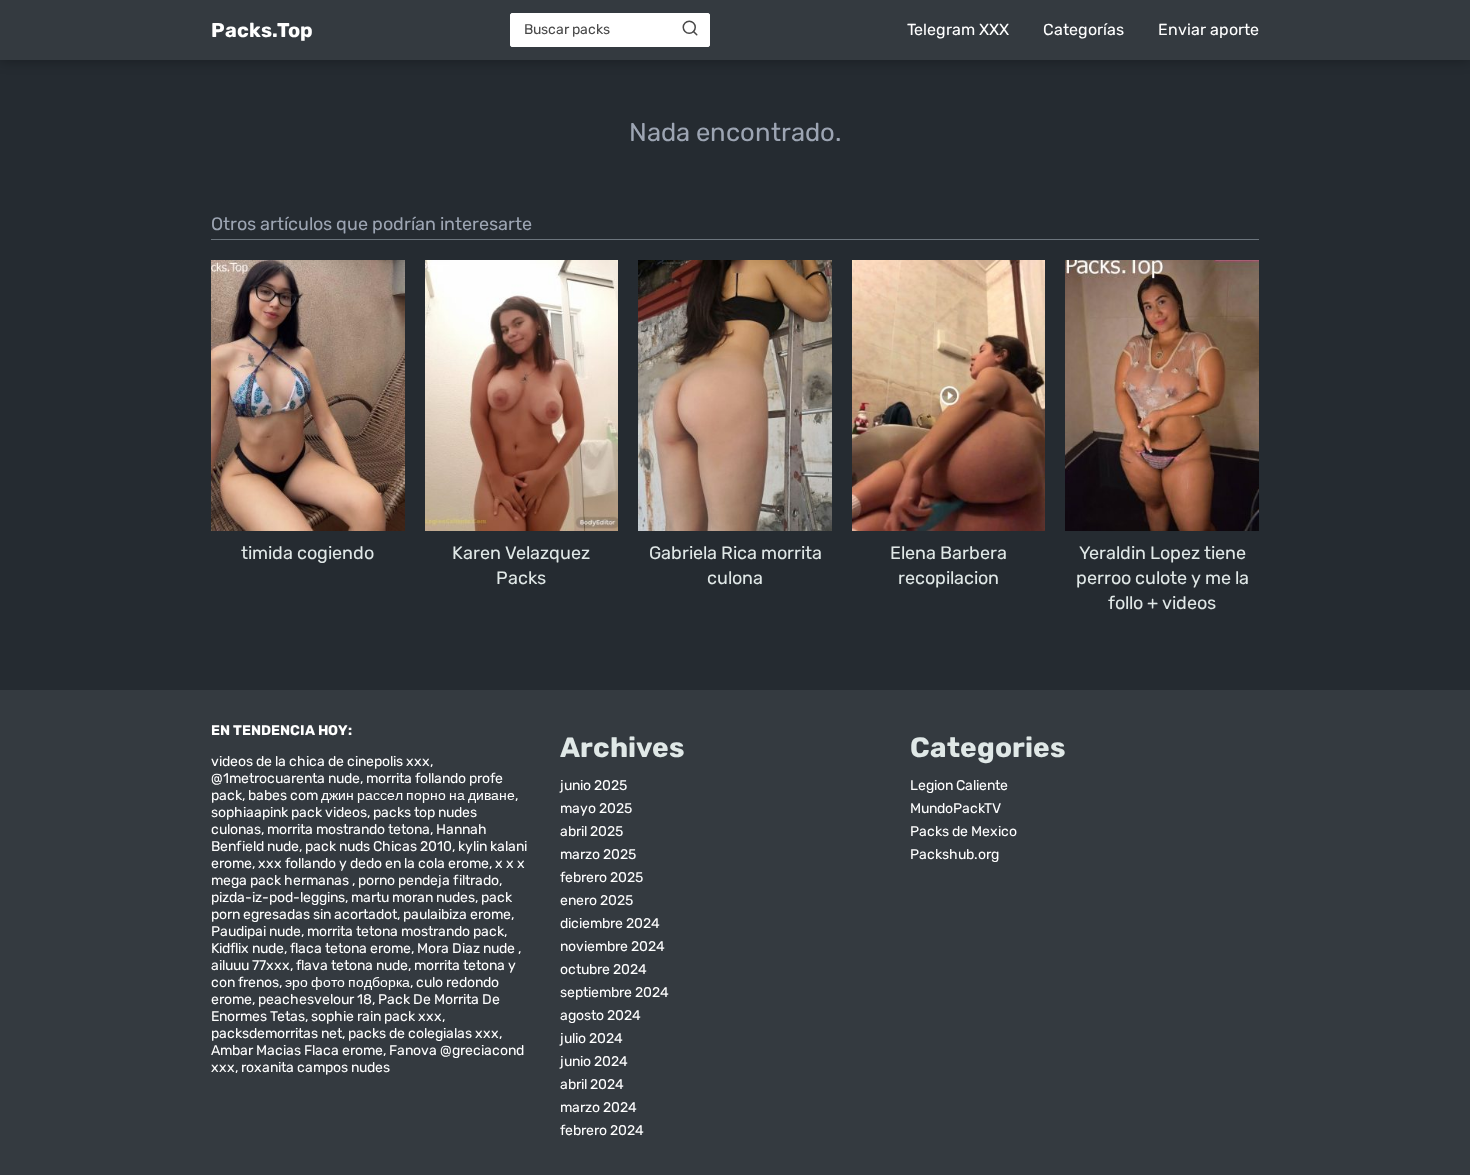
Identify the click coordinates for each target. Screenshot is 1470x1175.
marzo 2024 (598, 1107)
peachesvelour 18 (315, 999)
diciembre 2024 (610, 923)
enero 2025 (596, 900)
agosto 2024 (600, 1015)
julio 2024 (591, 1038)
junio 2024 (594, 1061)
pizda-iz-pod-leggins (278, 897)
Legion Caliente (959, 785)
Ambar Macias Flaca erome (297, 1050)
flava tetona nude (352, 965)
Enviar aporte (1208, 29)
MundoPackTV (955, 808)
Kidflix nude (247, 948)
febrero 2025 (601, 877)
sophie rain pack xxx (376, 1016)
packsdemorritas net (276, 1033)
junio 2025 (593, 785)
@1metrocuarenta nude (285, 778)
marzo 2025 (598, 854)
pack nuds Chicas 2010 (378, 846)
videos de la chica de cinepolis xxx (320, 761)
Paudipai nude (256, 931)
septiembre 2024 (614, 992)
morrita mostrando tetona (348, 829)
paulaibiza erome (457, 914)
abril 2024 (592, 1084)
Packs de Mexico (963, 831)
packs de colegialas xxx (423, 1033)
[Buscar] (690, 29)
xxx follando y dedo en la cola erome (373, 863)
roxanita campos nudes (315, 1067)
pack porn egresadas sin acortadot (361, 906)
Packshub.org (954, 854)
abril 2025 (591, 831)
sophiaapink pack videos (289, 812)
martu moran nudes (413, 897)
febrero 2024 (602, 1130)
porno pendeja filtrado (428, 880)
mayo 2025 (596, 808)
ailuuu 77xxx (250, 965)
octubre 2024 (603, 969)
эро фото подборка (347, 982)
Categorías (1083, 29)
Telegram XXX (958, 29)
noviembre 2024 (612, 946)
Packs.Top (262, 30)
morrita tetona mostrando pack (405, 931)
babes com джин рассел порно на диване (381, 795)
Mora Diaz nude (467, 948)
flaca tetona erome (350, 948)
